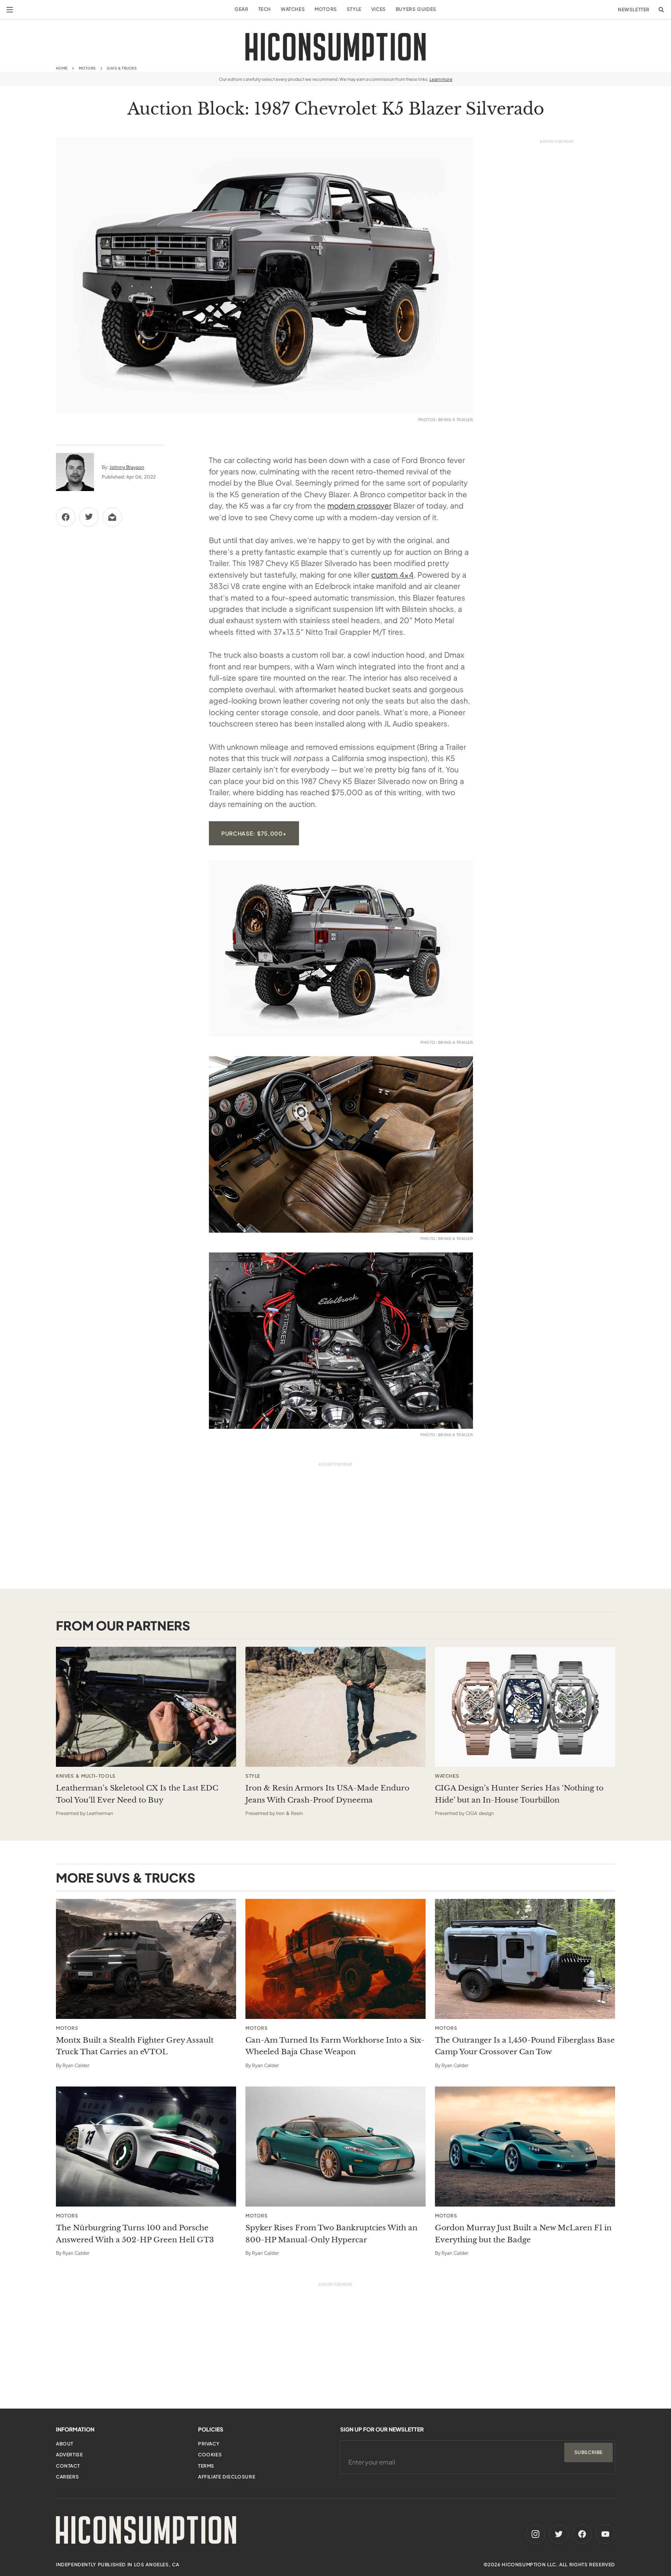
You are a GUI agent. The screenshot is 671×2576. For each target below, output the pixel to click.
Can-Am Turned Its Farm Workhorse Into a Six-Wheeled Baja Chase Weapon (335, 2046)
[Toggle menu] (10, 10)
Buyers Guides (416, 9)
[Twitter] (559, 2534)
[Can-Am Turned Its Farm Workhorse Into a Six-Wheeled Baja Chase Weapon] (335, 1959)
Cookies (210, 2455)
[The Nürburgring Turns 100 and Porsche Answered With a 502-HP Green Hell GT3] (146, 2147)
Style (354, 9)
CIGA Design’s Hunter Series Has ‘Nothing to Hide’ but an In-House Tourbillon (519, 1794)
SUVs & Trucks (122, 68)
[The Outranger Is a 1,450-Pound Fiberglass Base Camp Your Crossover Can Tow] (525, 1959)
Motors (326, 9)
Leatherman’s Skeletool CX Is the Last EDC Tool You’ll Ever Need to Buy (137, 1794)
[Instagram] (535, 2534)
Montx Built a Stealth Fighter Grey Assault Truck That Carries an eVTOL (135, 2046)
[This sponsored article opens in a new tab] (146, 1707)
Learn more (441, 79)
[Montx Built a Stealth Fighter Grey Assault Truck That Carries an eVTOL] (146, 1959)
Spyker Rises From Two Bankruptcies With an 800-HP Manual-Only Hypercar (331, 2234)
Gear (241, 9)
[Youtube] (605, 2534)
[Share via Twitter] (89, 517)
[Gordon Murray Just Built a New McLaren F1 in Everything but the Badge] (525, 2147)
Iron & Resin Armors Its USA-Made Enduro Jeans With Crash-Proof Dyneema (327, 1794)
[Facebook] (582, 2534)
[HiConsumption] (335, 47)
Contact (68, 2466)
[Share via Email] (112, 517)
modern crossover (359, 505)
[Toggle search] (661, 10)
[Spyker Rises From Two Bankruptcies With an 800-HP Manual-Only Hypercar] (335, 2147)
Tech (265, 9)
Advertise (69, 2455)
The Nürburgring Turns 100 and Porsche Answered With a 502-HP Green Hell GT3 (135, 2234)
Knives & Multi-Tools (86, 1776)
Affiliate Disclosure (227, 2477)
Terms (206, 2466)
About (65, 2444)
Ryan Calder (76, 2065)
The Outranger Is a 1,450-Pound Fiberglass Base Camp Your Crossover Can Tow (525, 2046)
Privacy (209, 2444)
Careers (67, 2477)
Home (62, 68)
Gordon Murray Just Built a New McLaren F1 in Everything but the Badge (523, 2234)
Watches (293, 9)
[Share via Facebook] (66, 517)
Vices (379, 9)
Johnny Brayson (127, 467)
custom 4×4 (392, 575)
